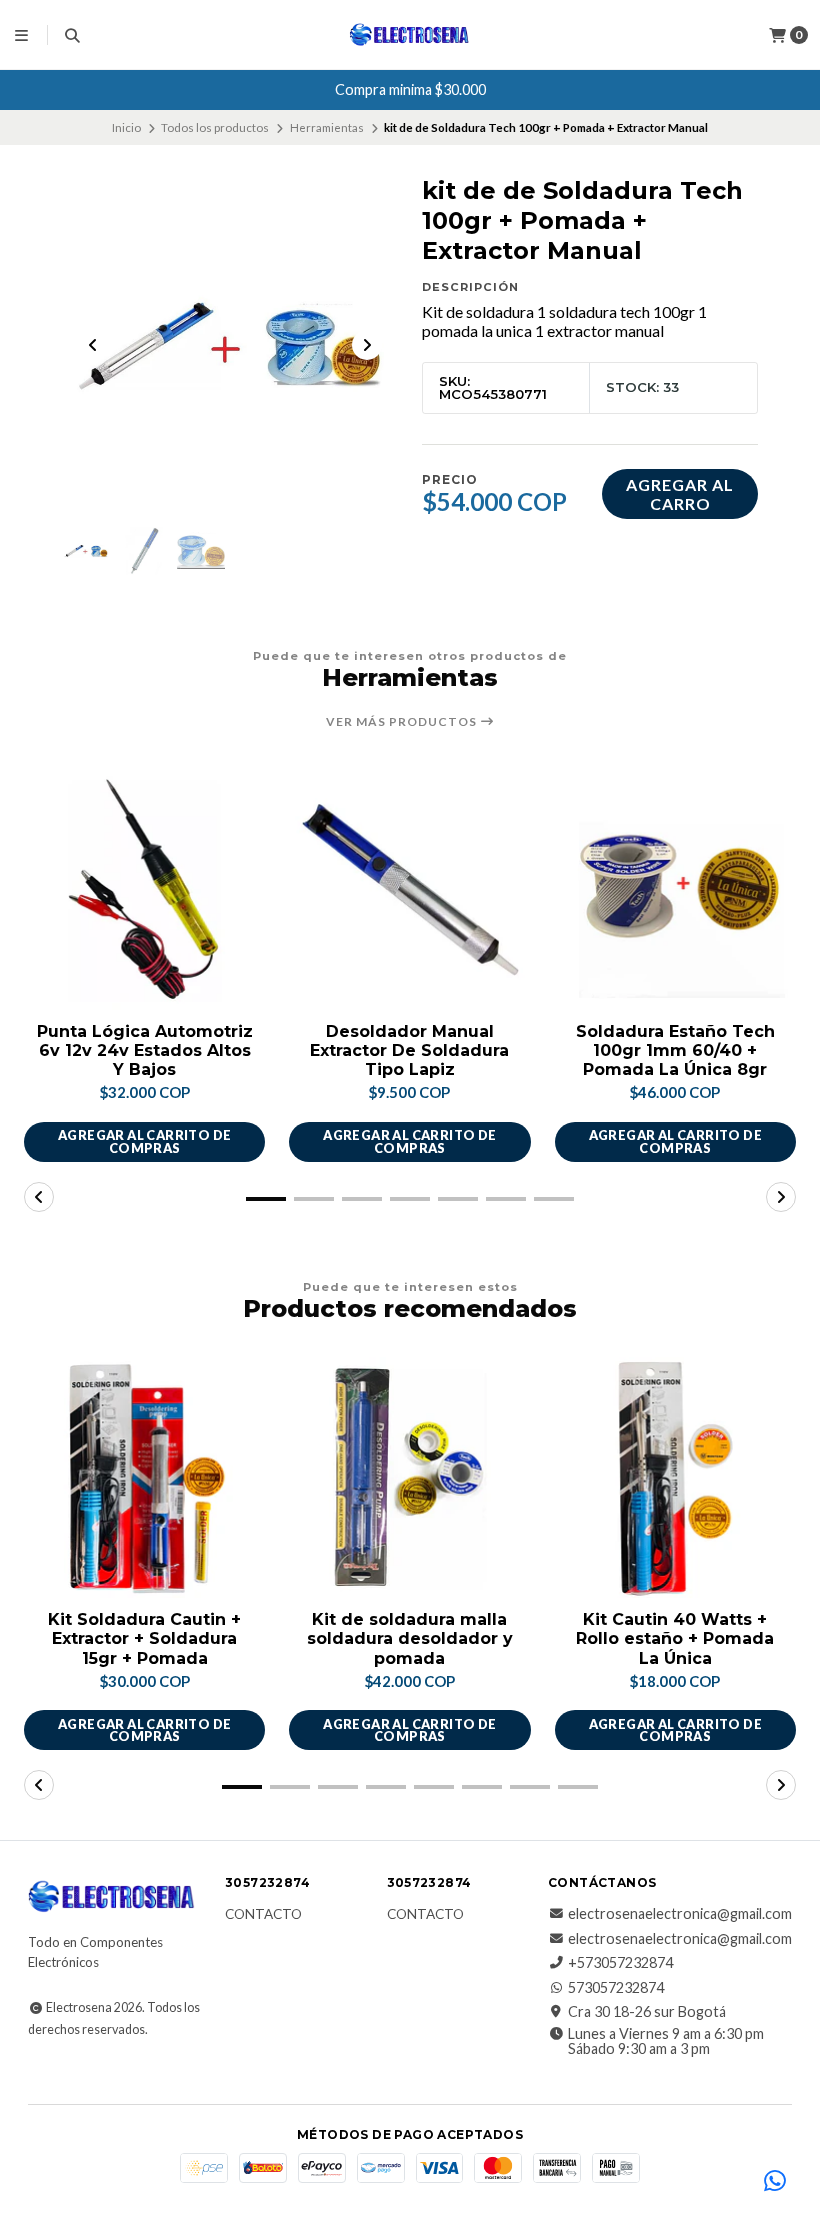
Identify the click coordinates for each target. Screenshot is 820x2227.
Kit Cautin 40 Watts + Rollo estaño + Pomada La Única (675, 1638)
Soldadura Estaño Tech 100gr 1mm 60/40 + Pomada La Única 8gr (675, 1050)
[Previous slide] (93, 345)
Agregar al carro (680, 494)
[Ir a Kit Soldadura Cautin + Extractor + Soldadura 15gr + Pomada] (144, 1477)
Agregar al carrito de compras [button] (144, 1141)
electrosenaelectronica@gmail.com (680, 1914)
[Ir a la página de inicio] (409, 35)
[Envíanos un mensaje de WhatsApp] (775, 2182)
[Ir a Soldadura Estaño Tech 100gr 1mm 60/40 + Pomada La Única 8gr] (675, 888)
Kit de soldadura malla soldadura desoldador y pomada (410, 1638)
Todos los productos (215, 127)
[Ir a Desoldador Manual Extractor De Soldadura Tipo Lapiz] (409, 888)
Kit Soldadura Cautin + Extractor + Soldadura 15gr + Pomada (144, 1638)
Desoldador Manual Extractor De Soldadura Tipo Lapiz (409, 1050)
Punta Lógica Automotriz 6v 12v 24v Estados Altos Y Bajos (145, 1050)
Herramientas (327, 127)
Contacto (263, 1915)
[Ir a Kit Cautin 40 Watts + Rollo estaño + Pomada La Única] (675, 1477)
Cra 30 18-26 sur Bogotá (647, 2012)
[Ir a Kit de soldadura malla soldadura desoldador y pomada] (409, 1477)
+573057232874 (620, 1963)
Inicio (126, 127)
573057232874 (616, 1988)
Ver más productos (403, 722)
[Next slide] (367, 345)
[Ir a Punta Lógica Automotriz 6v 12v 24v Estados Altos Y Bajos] (144, 888)
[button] (266, 1199)
